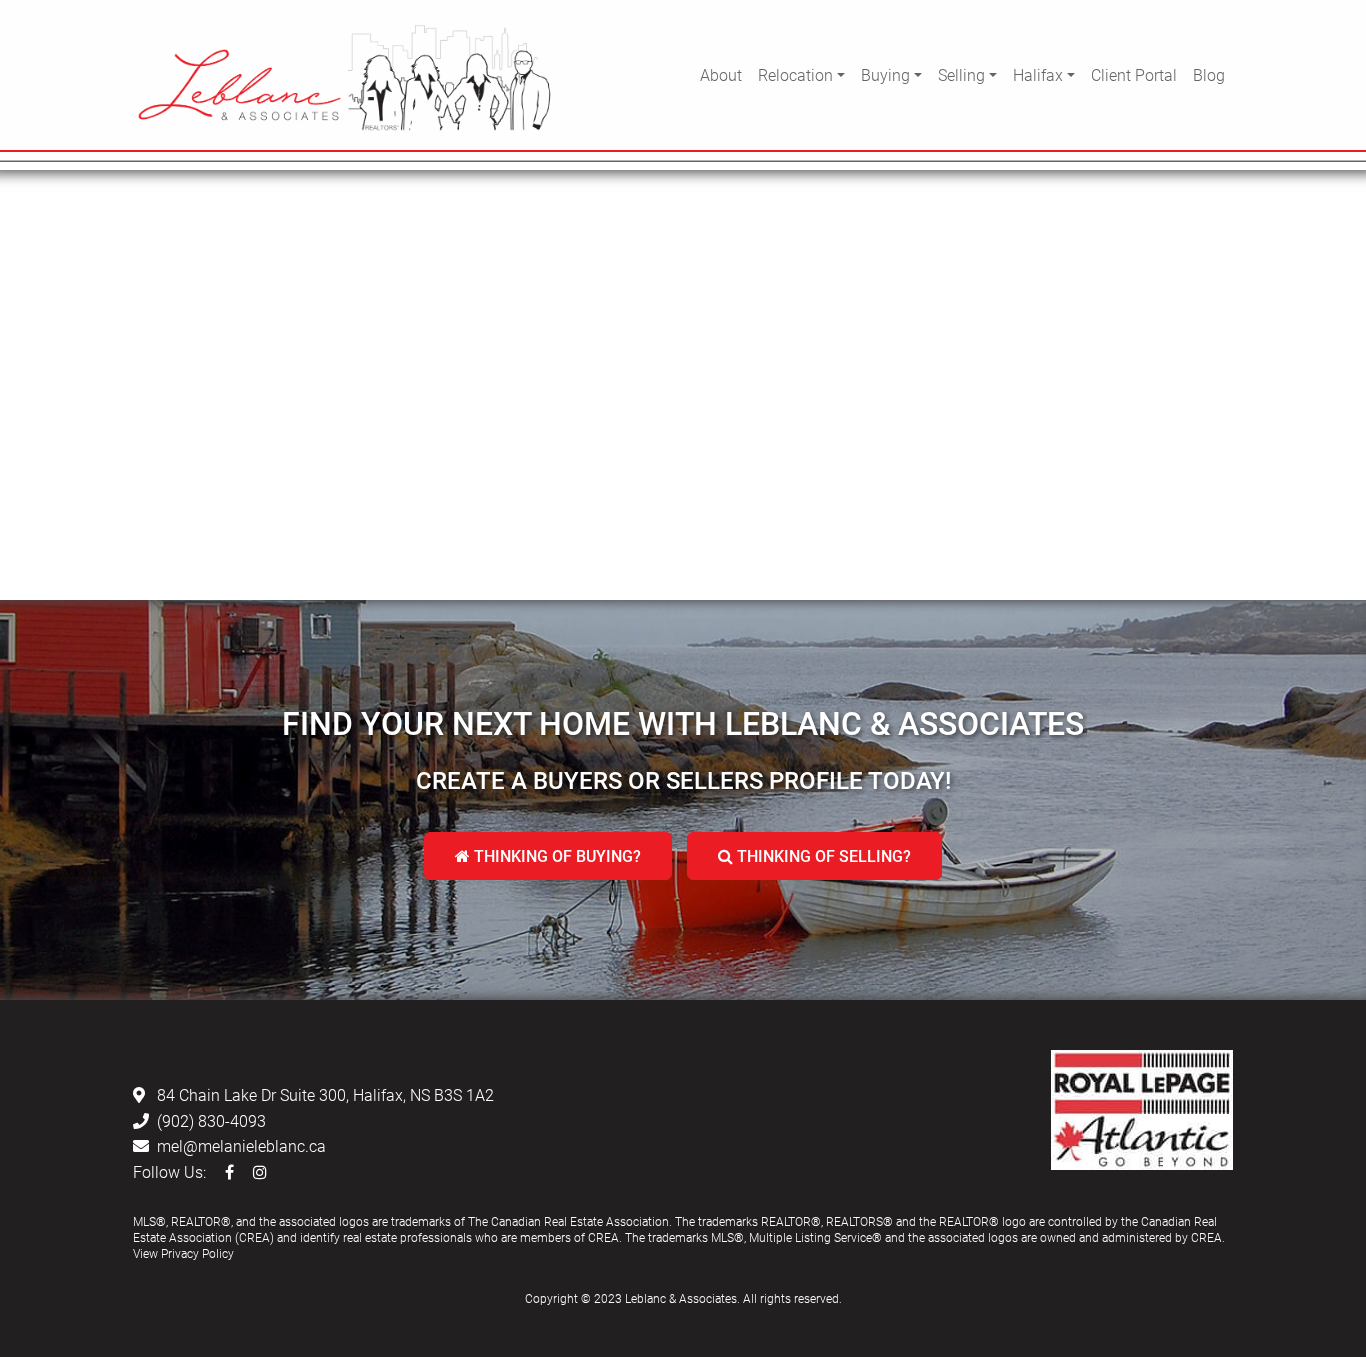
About (721, 74)
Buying (885, 74)
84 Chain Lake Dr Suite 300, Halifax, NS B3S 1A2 (325, 1094)
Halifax (1038, 74)
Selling (961, 74)
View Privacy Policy (183, 1253)
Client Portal (1134, 74)
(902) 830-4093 (211, 1120)
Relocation (795, 74)
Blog (1209, 74)
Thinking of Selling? (822, 855)
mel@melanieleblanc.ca (241, 1145)
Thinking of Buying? (555, 855)
